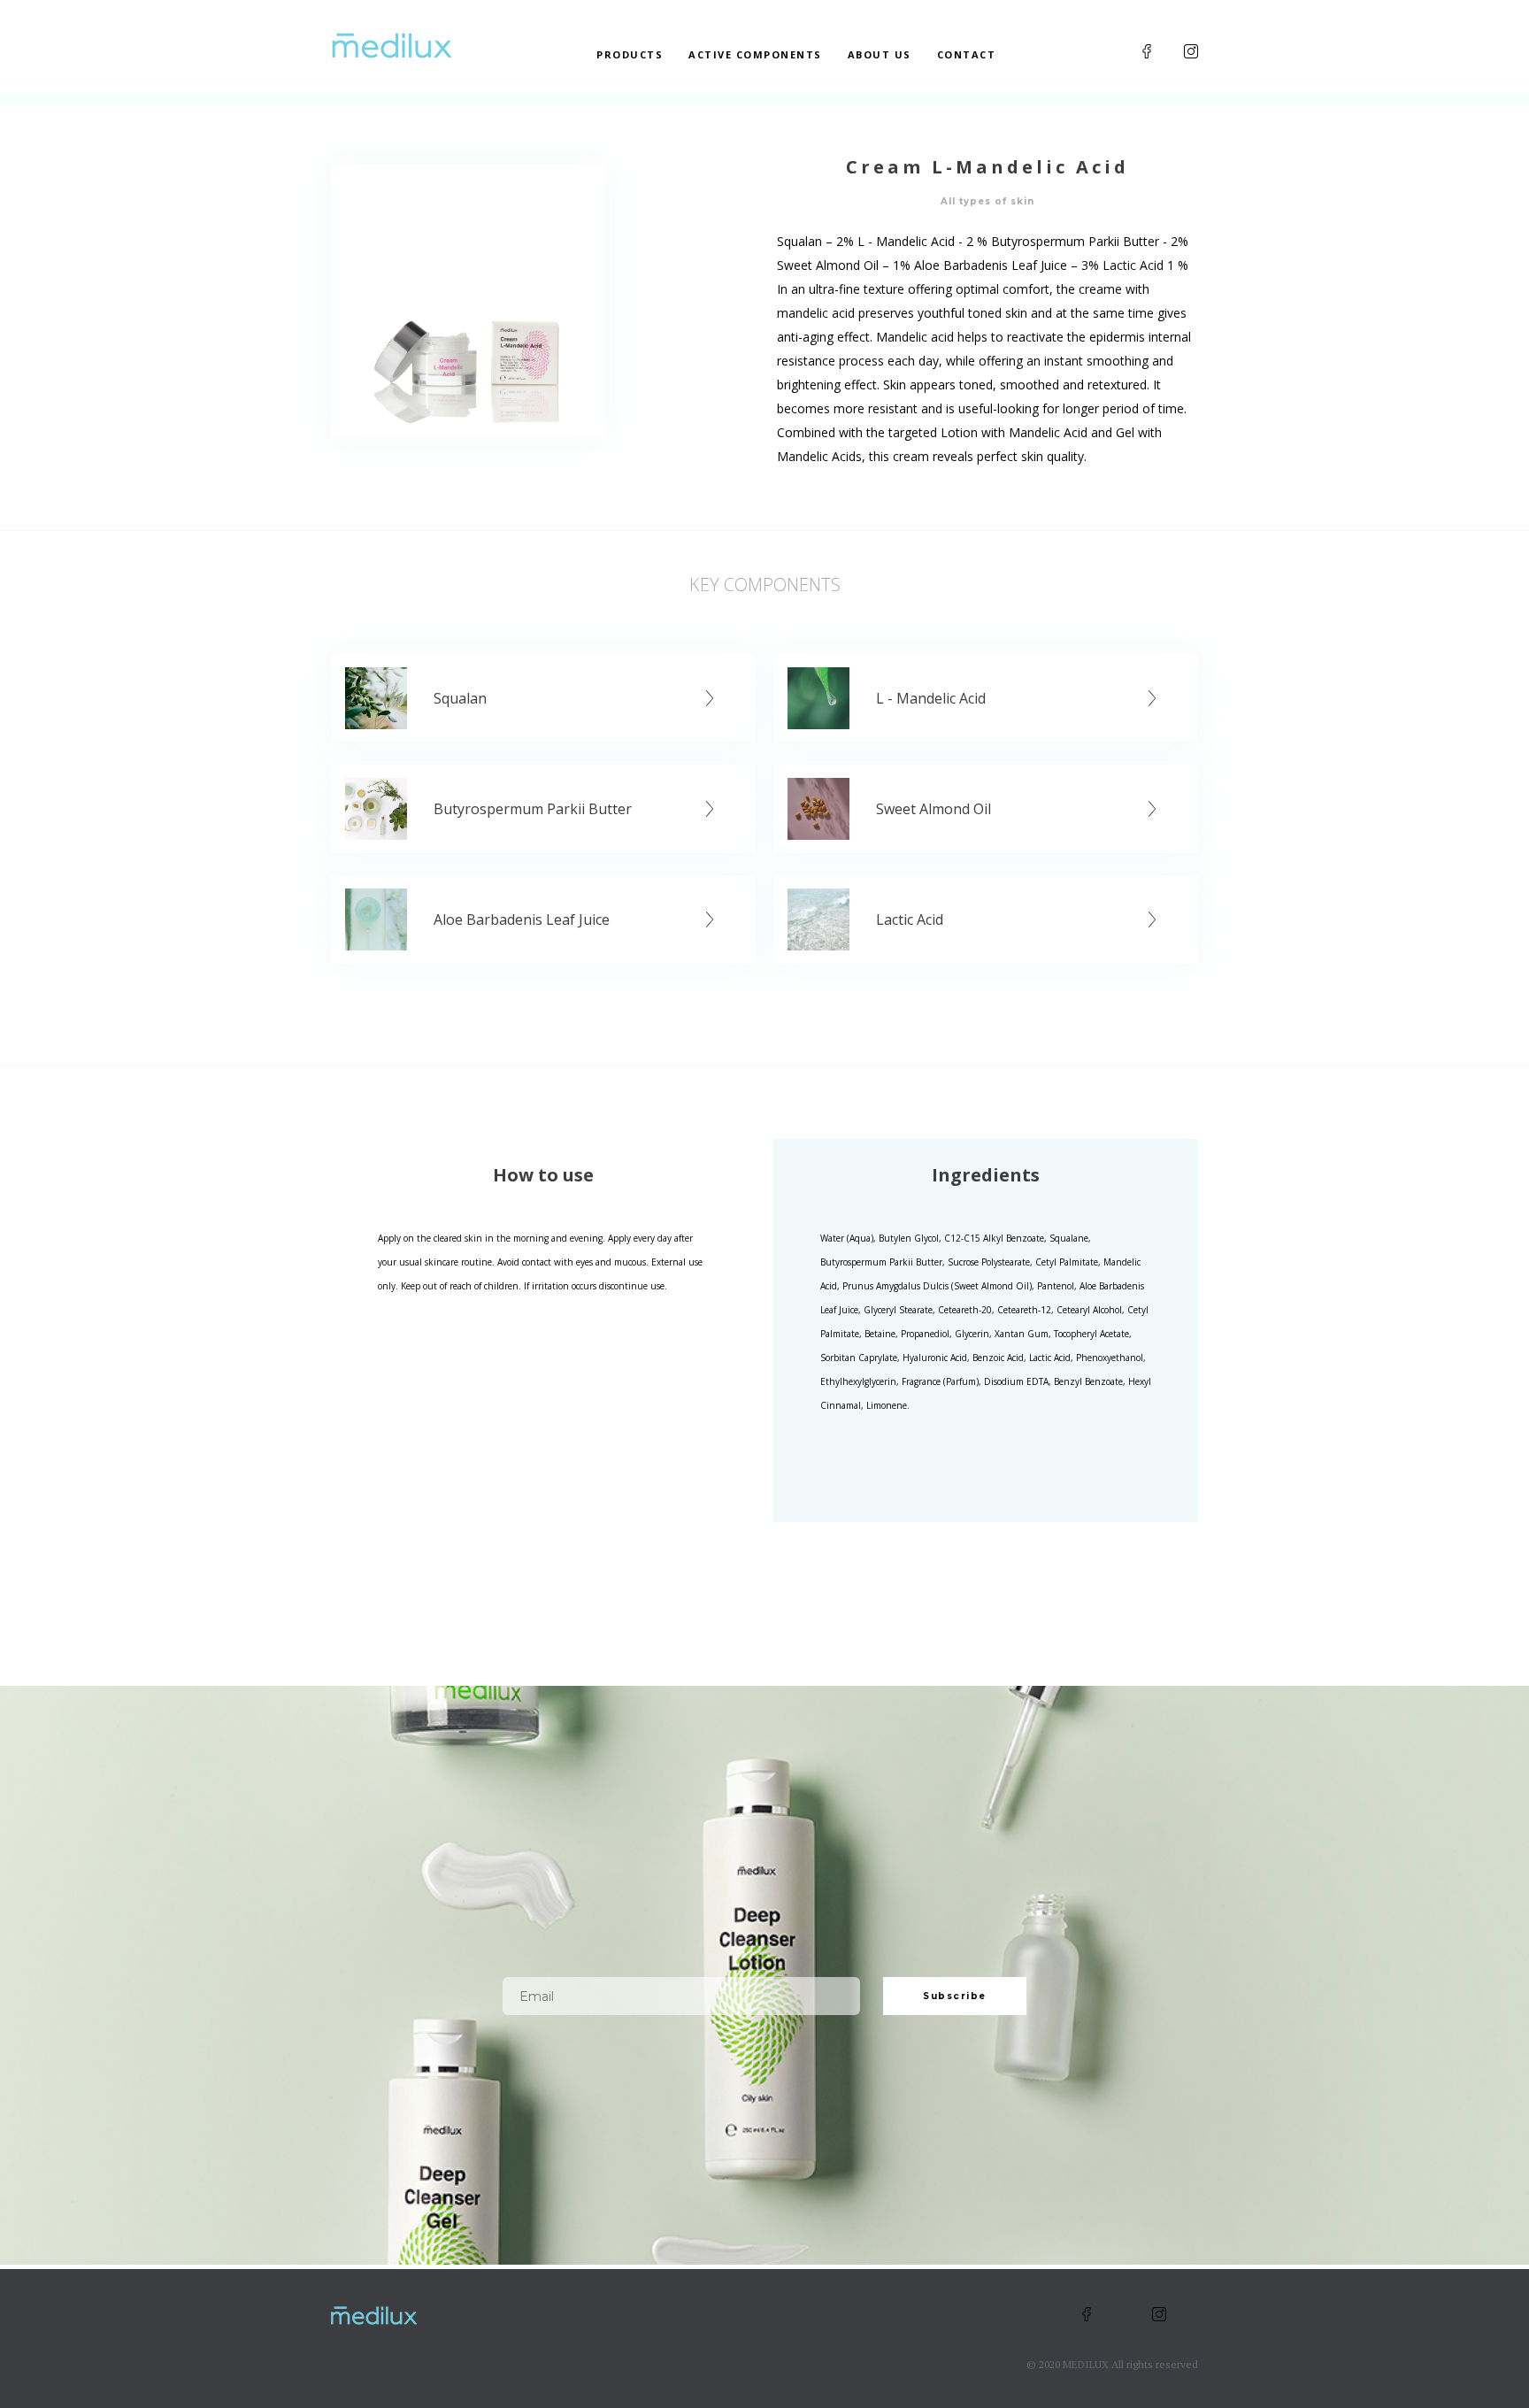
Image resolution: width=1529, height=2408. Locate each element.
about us (880, 54)
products (630, 54)
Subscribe (955, 1996)
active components (755, 54)
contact (967, 54)
